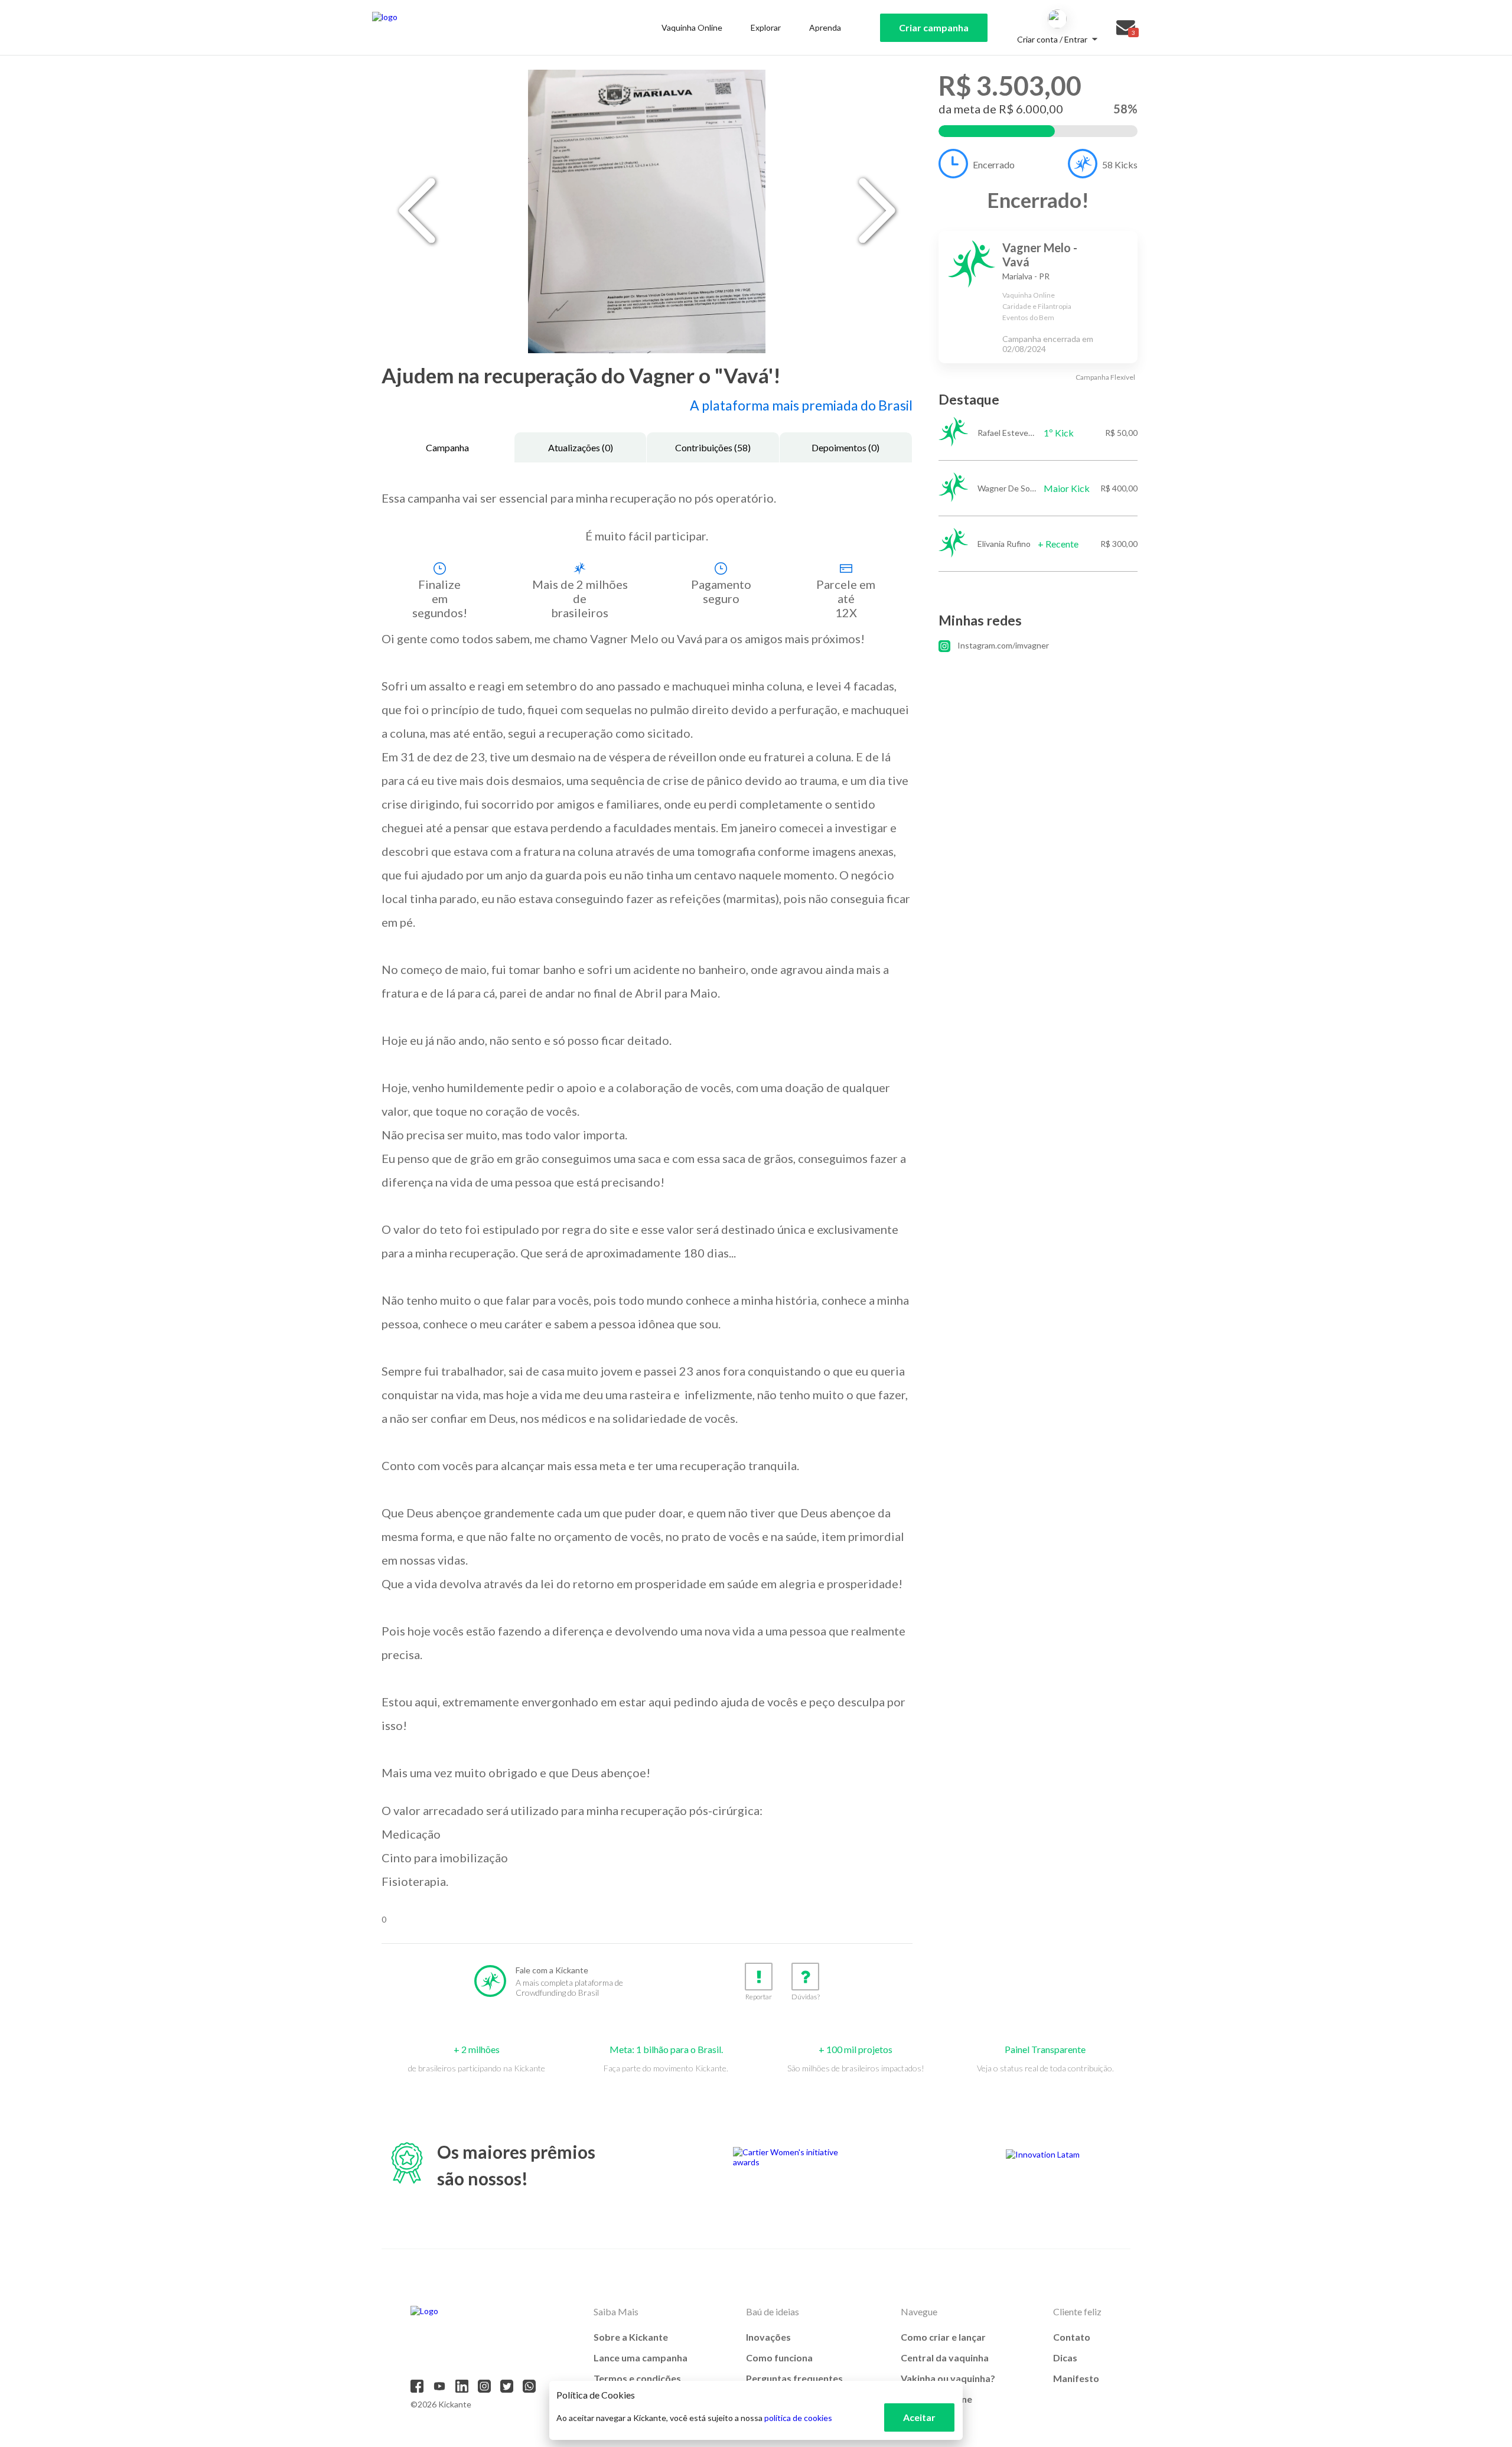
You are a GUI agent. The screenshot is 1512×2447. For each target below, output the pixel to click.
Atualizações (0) (581, 447)
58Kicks (1120, 164)
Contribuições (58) (713, 447)
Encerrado (994, 164)
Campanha (447, 447)
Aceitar (919, 2417)
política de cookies (798, 2418)
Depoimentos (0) (845, 447)
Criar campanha (934, 27)
